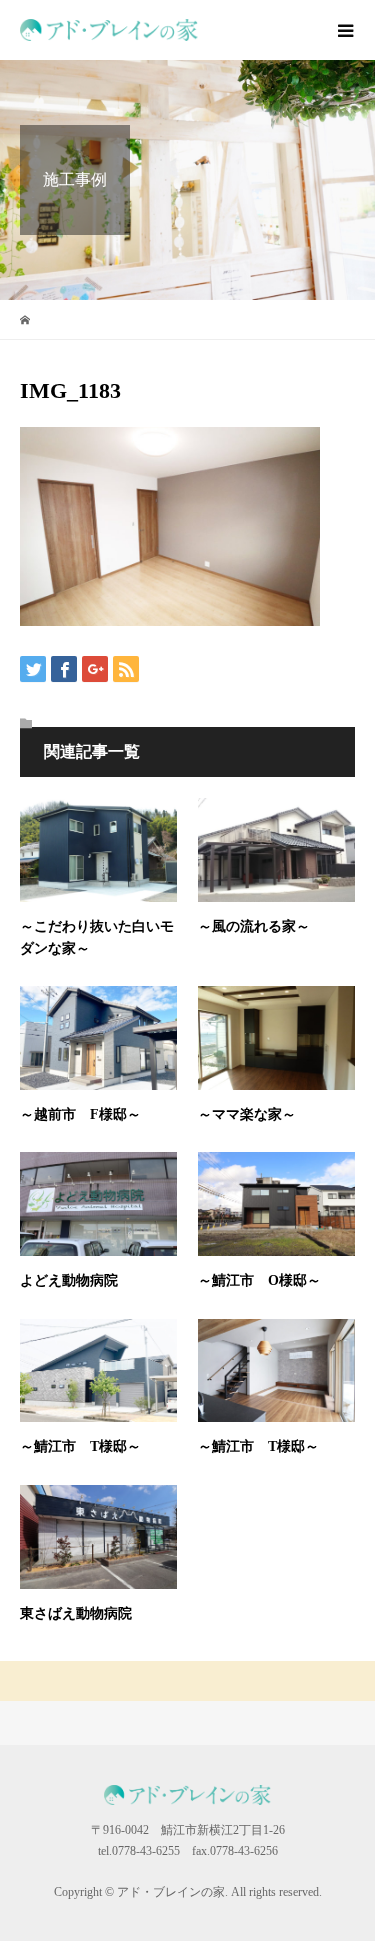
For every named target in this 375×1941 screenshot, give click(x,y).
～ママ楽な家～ (247, 1114)
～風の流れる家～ (254, 926)
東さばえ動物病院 (76, 1613)
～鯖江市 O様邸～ (259, 1280)
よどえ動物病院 (69, 1280)
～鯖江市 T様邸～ (80, 1446)
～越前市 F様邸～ (80, 1114)
